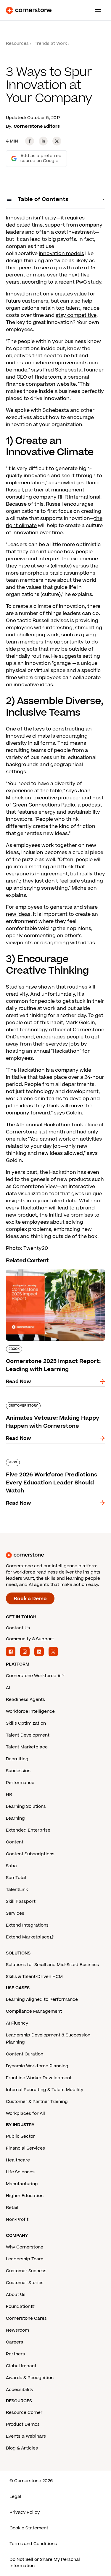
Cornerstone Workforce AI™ (35, 1676)
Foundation (18, 2307)
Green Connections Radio (44, 805)
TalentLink (17, 1890)
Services (15, 1913)
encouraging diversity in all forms (47, 740)
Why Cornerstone (25, 2247)
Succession (18, 1771)
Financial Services (25, 2148)
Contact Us (18, 1628)
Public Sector (20, 2136)
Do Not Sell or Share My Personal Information (45, 2563)
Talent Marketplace (27, 1747)
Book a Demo (30, 1599)
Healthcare (18, 2160)
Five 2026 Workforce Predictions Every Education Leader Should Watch (53, 1461)
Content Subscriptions (30, 1854)
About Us (16, 2295)
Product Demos (23, 2424)
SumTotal (16, 1878)
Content (15, 1842)
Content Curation (25, 2054)
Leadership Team (25, 2259)
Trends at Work (51, 44)
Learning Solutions (26, 1806)
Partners (15, 2354)
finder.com (48, 377)
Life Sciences (20, 2172)
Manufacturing (22, 2184)
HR (9, 1795)
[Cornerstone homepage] (55, 1555)
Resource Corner (24, 2413)
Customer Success (26, 2271)
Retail (12, 2208)
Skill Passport (21, 1901)
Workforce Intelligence (30, 1711)
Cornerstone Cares (26, 2318)
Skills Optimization (26, 1723)
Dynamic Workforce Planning (37, 2066)
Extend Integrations (27, 1925)
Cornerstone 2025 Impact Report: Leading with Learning (47, 1272)
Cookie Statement (29, 2528)
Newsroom (17, 2330)
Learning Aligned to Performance (42, 1999)
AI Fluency (17, 2023)
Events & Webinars (26, 2436)
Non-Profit (17, 2220)
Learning (15, 1818)
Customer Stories (25, 2283)
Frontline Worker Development (39, 2078)
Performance (20, 1783)
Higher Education (25, 2196)
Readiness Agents (25, 1700)
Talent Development (28, 1735)
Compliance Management (34, 2011)
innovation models (61, 254)
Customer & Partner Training (37, 2102)
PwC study (89, 282)
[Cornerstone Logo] (29, 10)
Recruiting (17, 1759)
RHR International (79, 497)
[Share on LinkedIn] (43, 141)
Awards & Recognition (30, 2378)
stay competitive (76, 315)
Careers (15, 2342)
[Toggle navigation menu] (96, 10)
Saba (11, 1866)
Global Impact (21, 2366)
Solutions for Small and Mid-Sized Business (52, 1965)
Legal (15, 2497)
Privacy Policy (25, 2512)
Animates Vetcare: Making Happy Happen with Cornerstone (46, 1405)
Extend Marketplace (28, 1937)
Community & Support (30, 1639)
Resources (17, 44)
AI (8, 1688)
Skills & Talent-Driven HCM (34, 1977)
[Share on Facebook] (30, 141)
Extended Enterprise (28, 1830)
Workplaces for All (25, 2114)
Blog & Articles (22, 2448)
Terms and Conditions (33, 2544)
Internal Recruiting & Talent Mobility (45, 2090)
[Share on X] (57, 141)
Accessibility (20, 2390)
